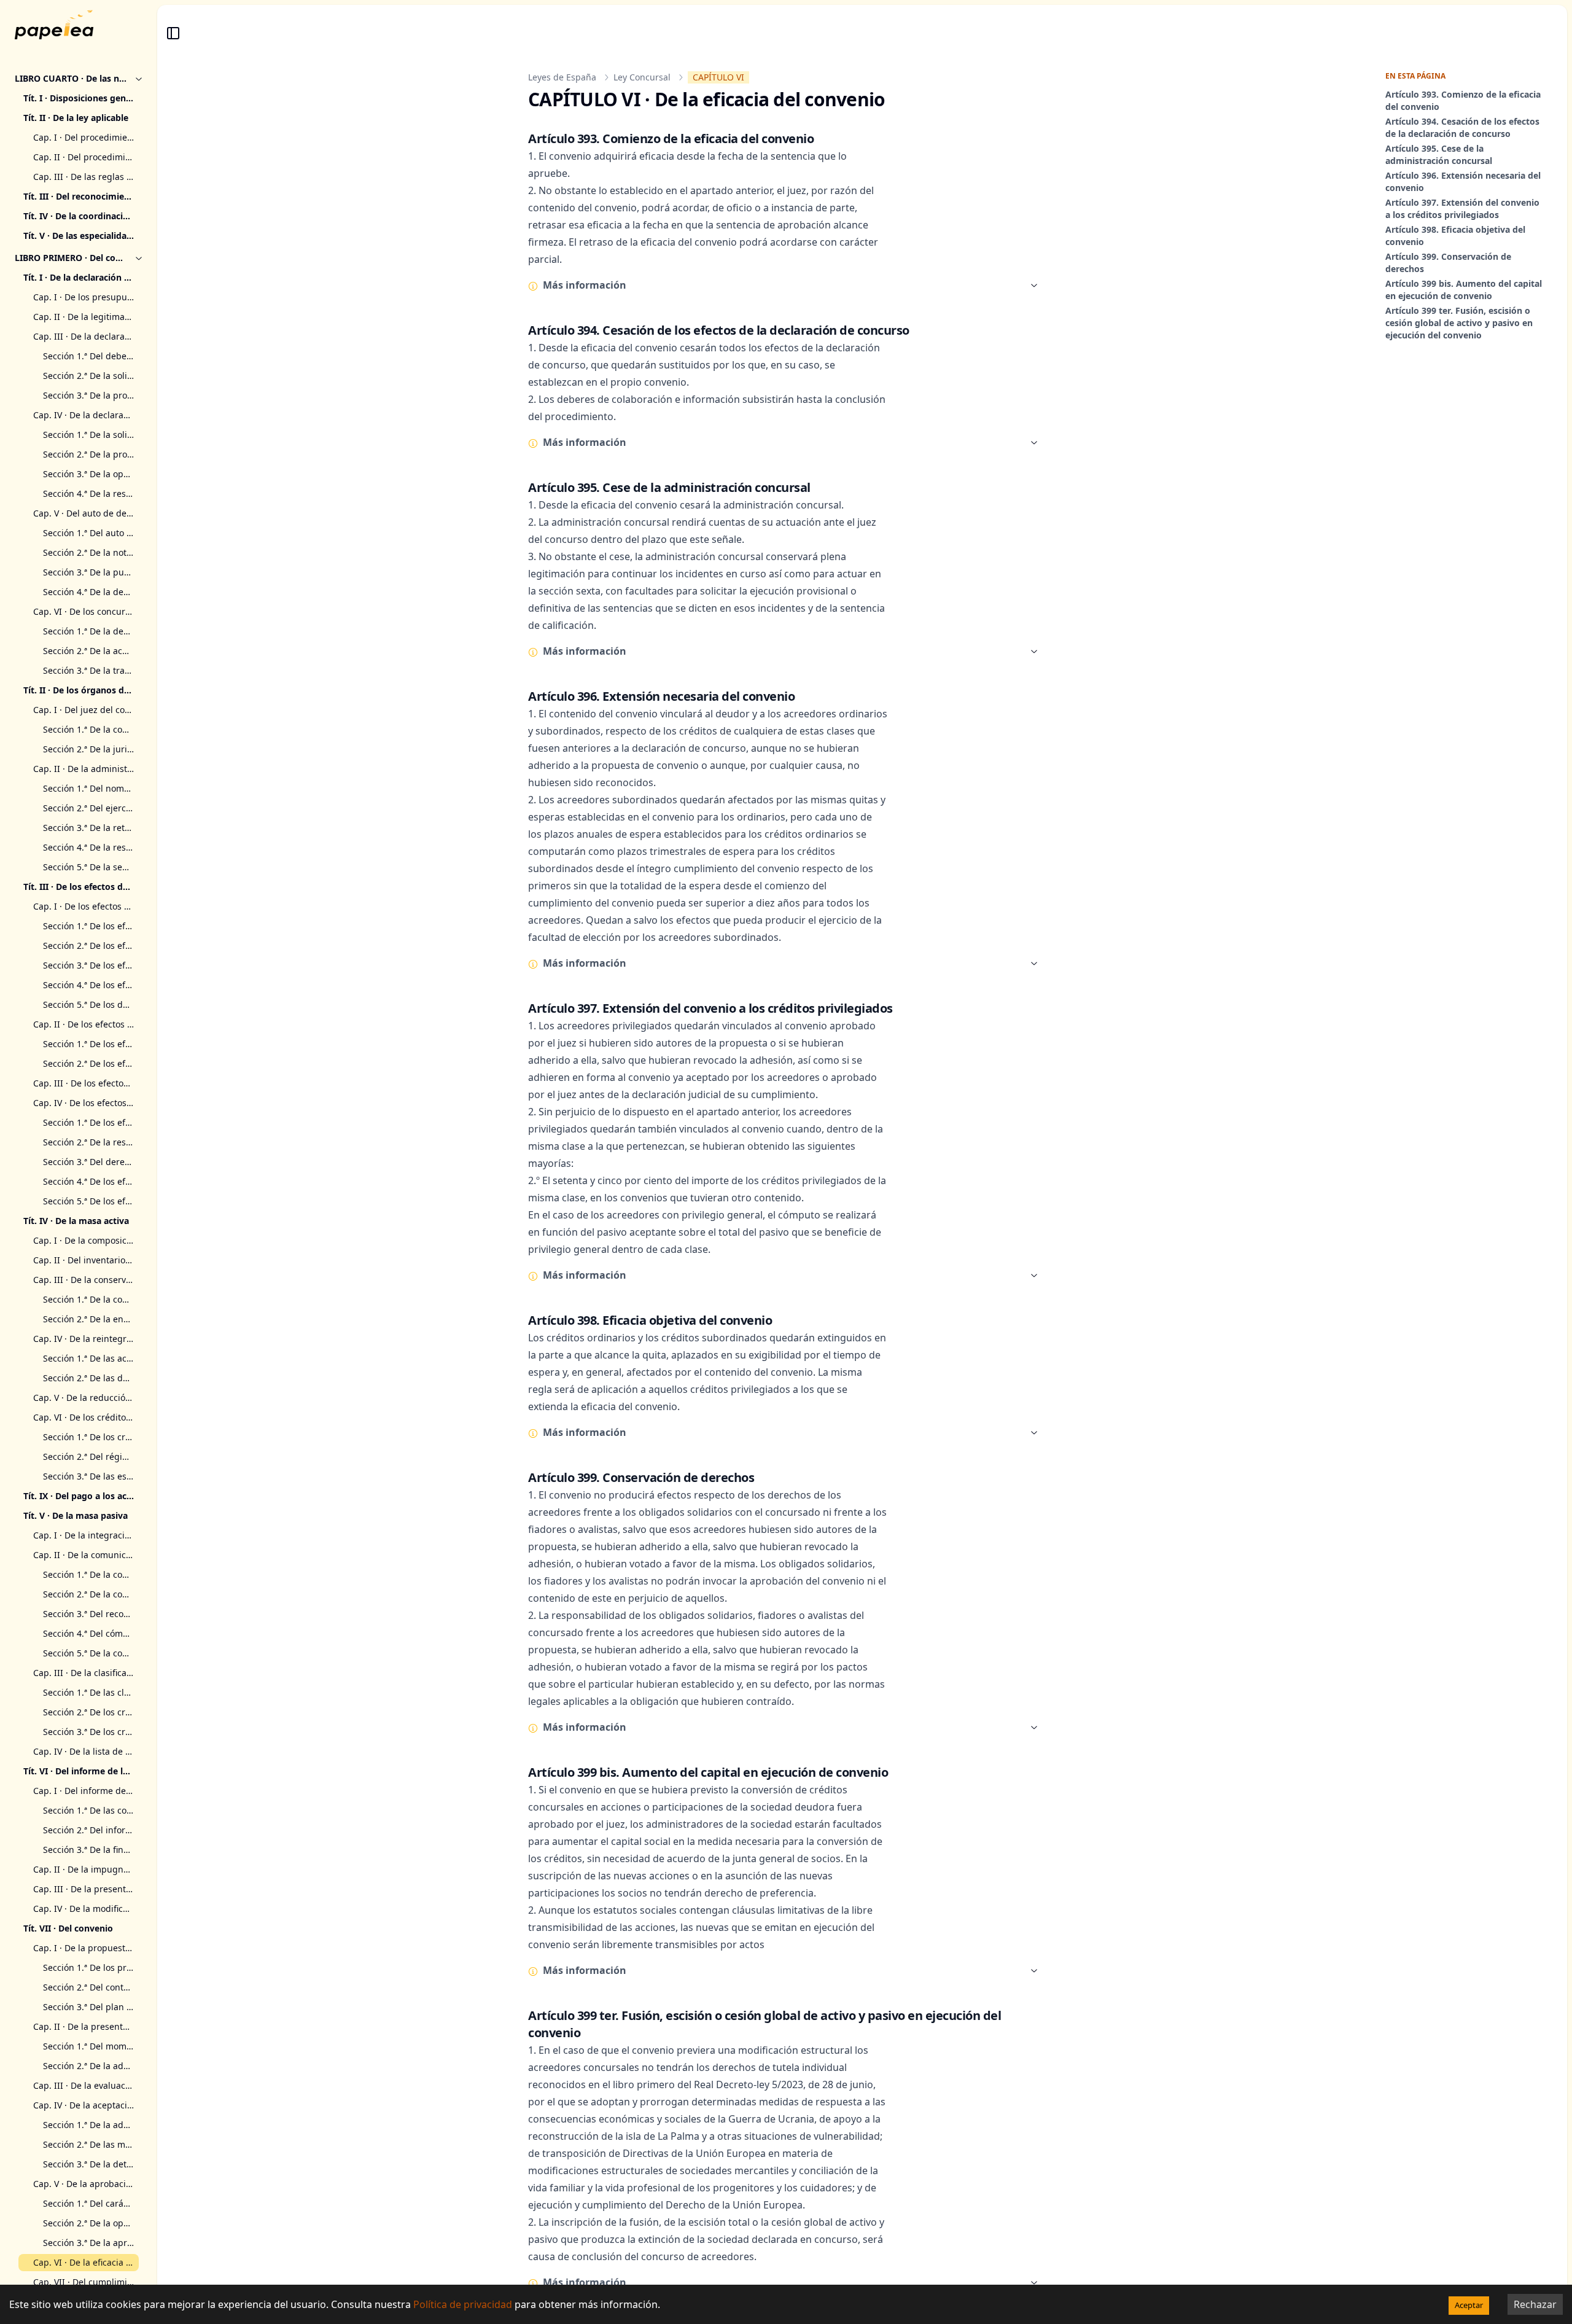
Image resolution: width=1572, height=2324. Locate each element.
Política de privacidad (463, 2304)
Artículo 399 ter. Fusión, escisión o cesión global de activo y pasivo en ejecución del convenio (1459, 323)
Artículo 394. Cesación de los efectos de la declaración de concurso (1462, 127)
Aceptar (1469, 2305)
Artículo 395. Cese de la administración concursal (1439, 154)
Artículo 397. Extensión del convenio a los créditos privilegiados (1462, 209)
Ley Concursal (642, 77)
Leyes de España (562, 77)
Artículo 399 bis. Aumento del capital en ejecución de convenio (1464, 290)
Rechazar (1535, 2304)
